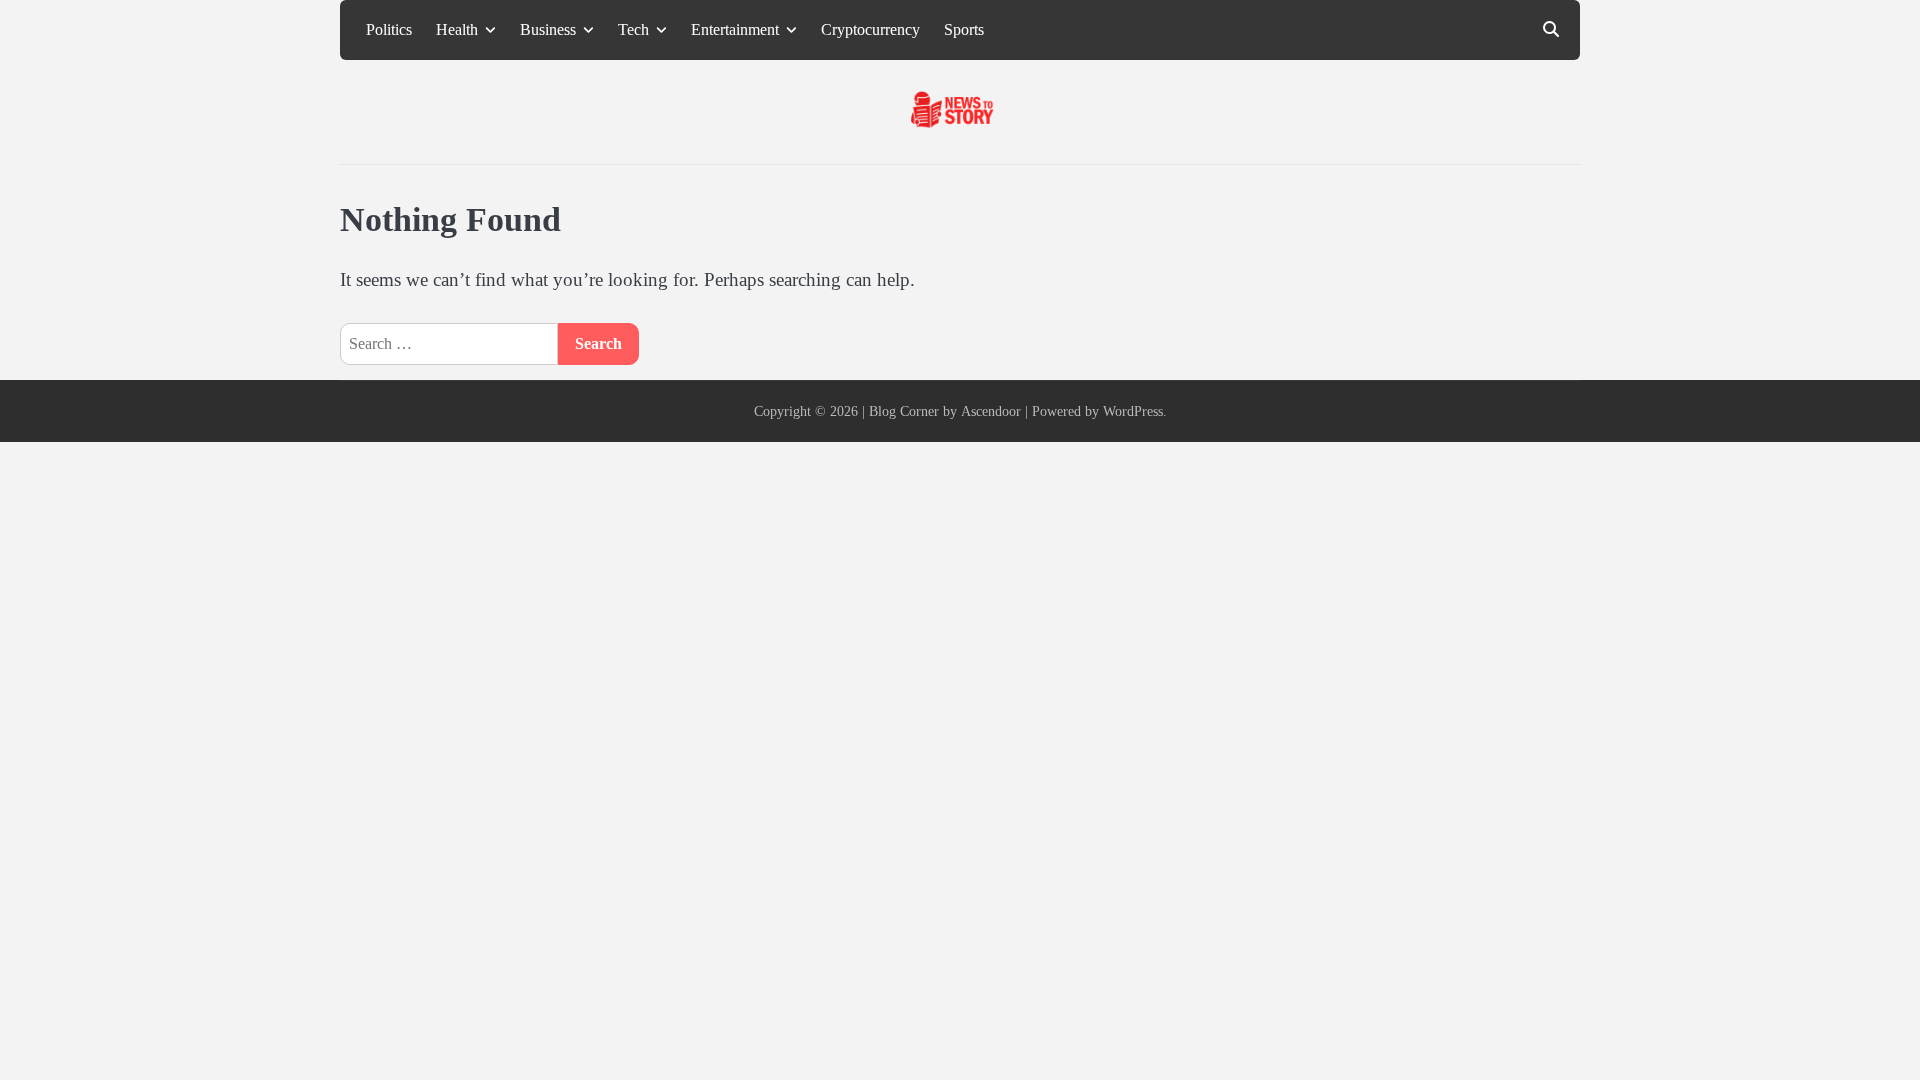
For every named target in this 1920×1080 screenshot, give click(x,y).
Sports (964, 30)
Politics (389, 30)
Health (457, 30)
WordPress (1133, 411)
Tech (633, 30)
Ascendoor (991, 411)
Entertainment (735, 30)
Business (548, 30)
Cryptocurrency (870, 30)
